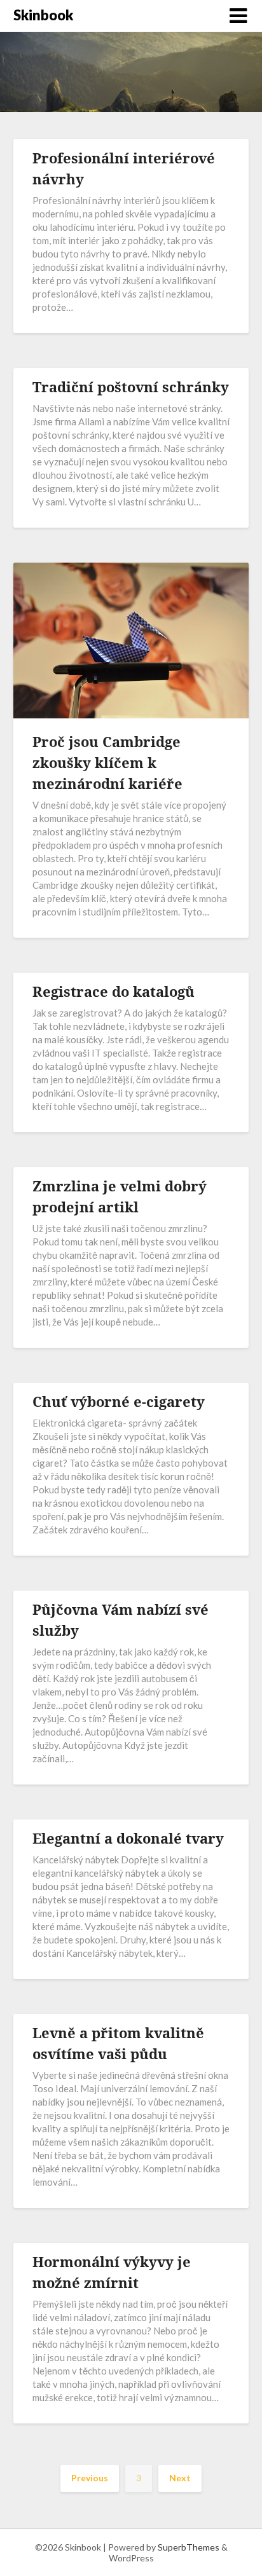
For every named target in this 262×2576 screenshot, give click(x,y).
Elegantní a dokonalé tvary (128, 1838)
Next (180, 2478)
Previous (90, 2478)
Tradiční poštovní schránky (131, 387)
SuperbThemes (189, 2547)
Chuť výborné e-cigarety (119, 1401)
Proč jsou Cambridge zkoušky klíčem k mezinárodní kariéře (107, 762)
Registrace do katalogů (114, 991)
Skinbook (43, 15)
